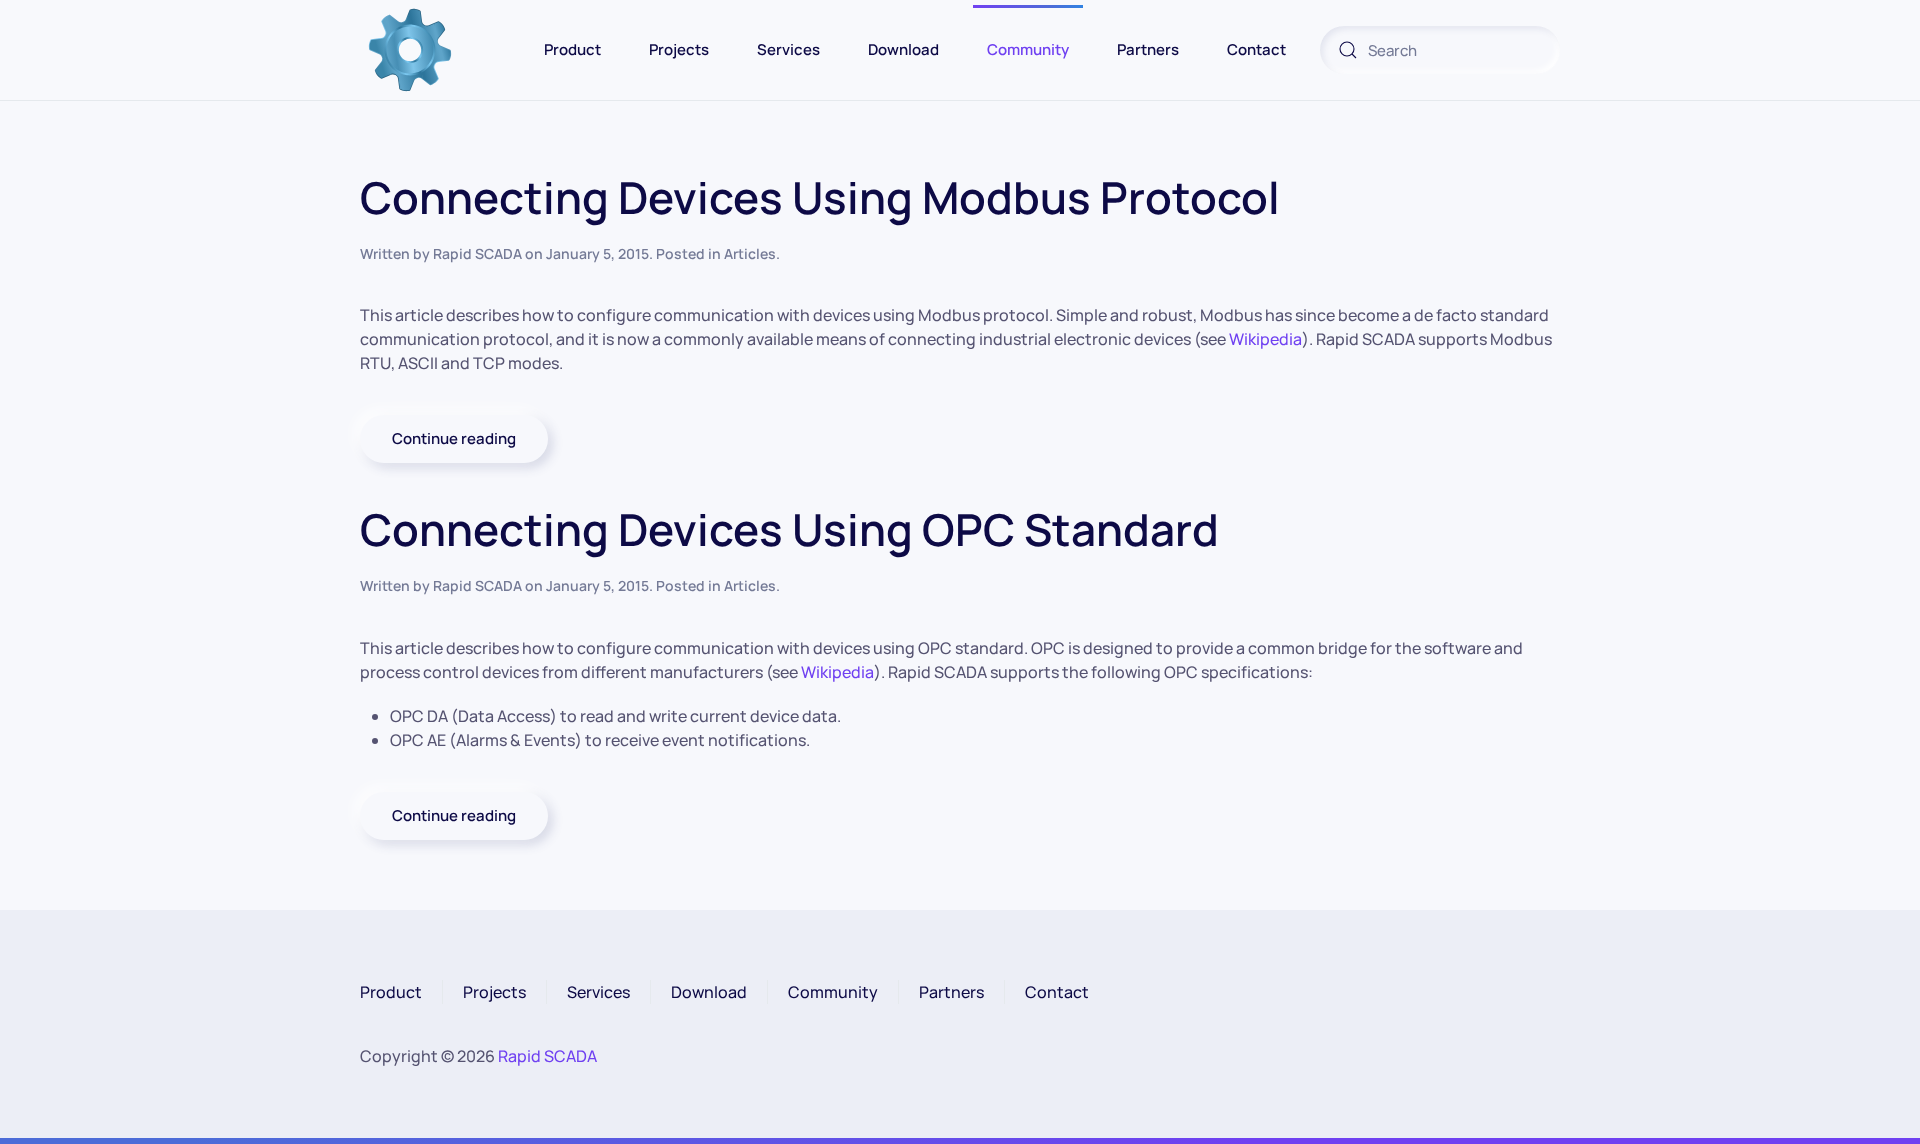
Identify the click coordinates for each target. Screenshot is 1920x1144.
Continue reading (454, 438)
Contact (1057, 992)
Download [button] (903, 49)
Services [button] (788, 49)
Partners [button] (1148, 49)
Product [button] (572, 49)
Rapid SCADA (477, 253)
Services (598, 992)
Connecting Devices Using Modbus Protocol (820, 197)
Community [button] (1028, 49)
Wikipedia (1265, 339)
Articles (750, 253)
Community (833, 992)
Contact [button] (1256, 49)
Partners (951, 992)
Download (709, 992)
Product (391, 992)
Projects (679, 49)
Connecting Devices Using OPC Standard (789, 529)
